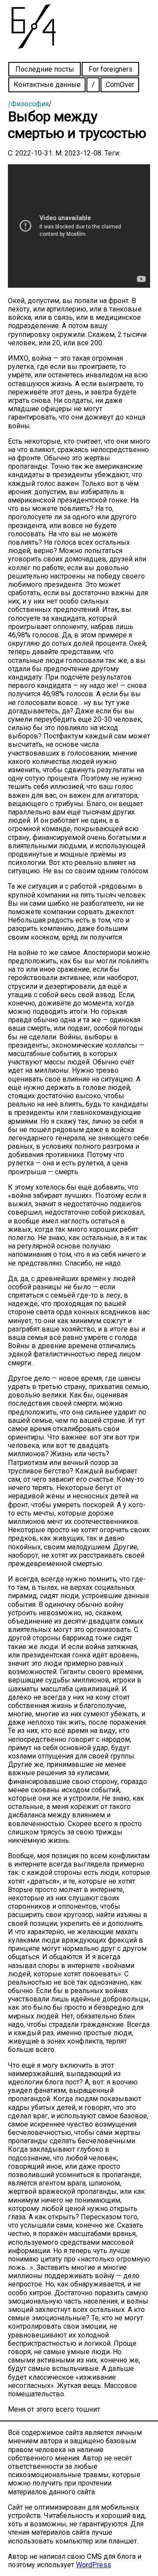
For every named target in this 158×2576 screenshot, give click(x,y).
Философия (30, 104)
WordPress (93, 2565)
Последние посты (45, 69)
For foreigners (111, 69)
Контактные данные (47, 85)
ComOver (120, 85)
